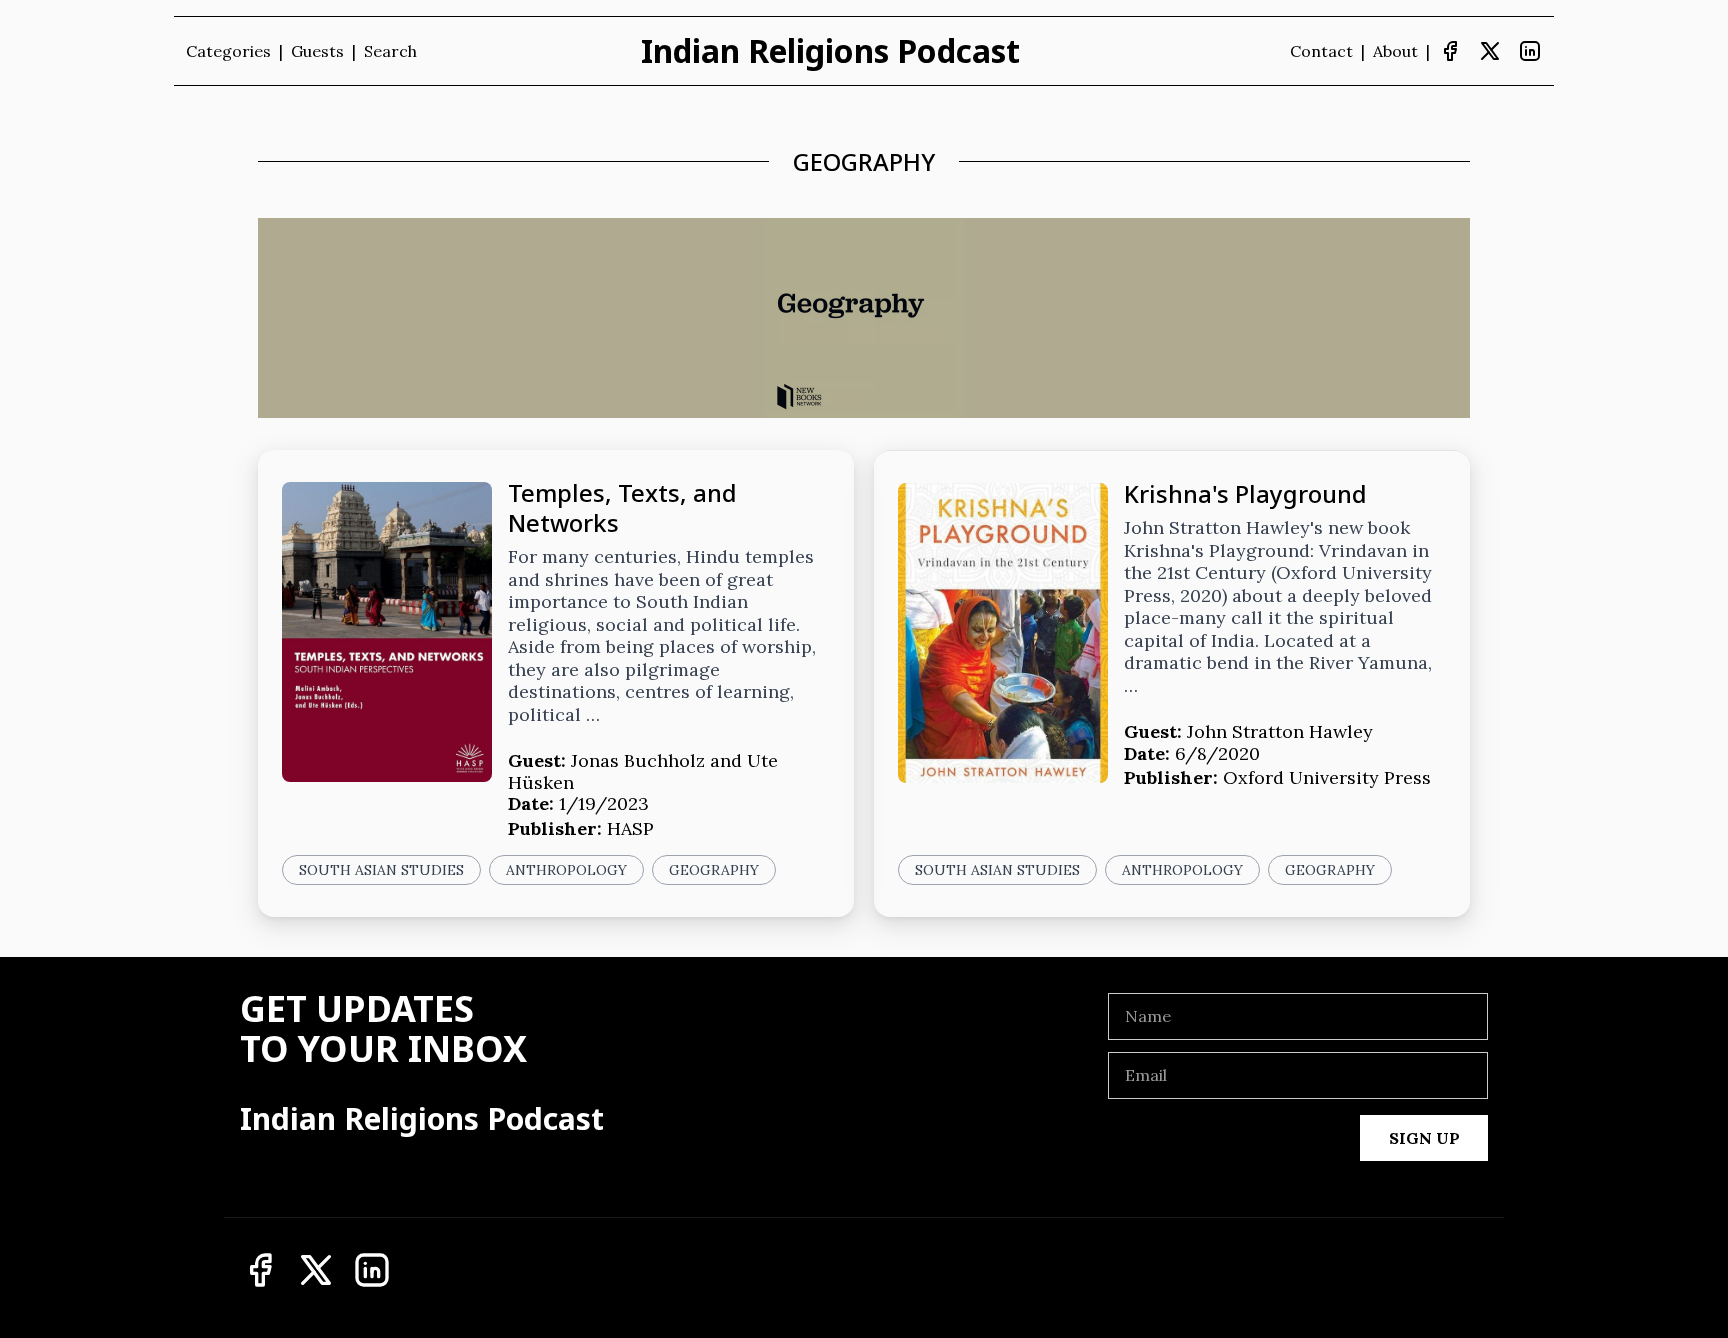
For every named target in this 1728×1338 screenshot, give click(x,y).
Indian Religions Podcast (830, 51)
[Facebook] (1450, 51)
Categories (228, 51)
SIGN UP (1424, 1138)
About (1395, 51)
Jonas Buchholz (638, 760)
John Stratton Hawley (1280, 731)
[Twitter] (1490, 51)
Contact (1321, 51)
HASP (630, 828)
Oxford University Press (1327, 777)
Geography (714, 870)
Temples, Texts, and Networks (622, 507)
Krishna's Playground (1245, 493)
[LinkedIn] (1530, 51)
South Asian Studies (381, 870)
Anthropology (566, 870)
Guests (317, 51)
